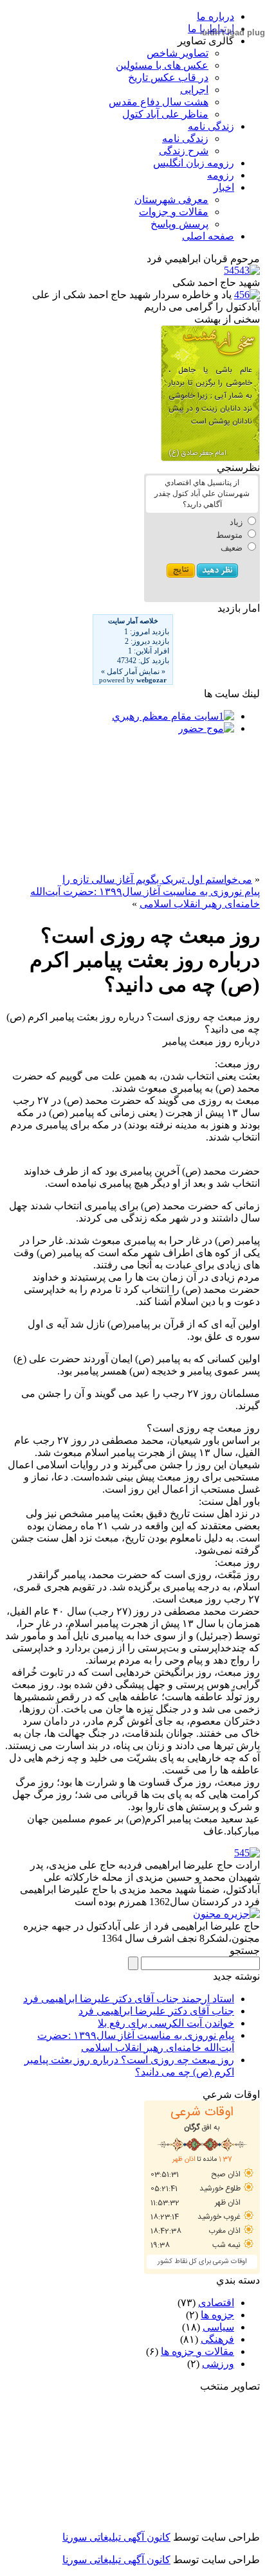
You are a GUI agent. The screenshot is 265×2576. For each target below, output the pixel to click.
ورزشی (218, 2364)
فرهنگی (217, 2339)
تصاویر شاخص (178, 53)
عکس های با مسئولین (162, 65)
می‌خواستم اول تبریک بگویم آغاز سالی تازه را (157, 879)
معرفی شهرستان (171, 200)
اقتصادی (216, 2303)
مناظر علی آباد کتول (165, 114)
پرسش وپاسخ (179, 224)
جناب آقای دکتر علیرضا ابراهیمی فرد (156, 2011)
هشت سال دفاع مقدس (159, 102)
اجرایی (194, 90)
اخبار (224, 187)
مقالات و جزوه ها (197, 2351)
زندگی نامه (211, 126)
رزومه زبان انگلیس (194, 163)
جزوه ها (217, 2315)
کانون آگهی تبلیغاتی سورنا (116, 2537)
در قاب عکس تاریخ (168, 77)
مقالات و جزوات (174, 212)
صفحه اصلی (208, 236)
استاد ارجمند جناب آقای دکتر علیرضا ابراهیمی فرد (129, 1999)
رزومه (221, 175)
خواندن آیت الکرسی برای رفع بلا (166, 2023)
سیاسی (218, 2327)
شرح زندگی (184, 151)
